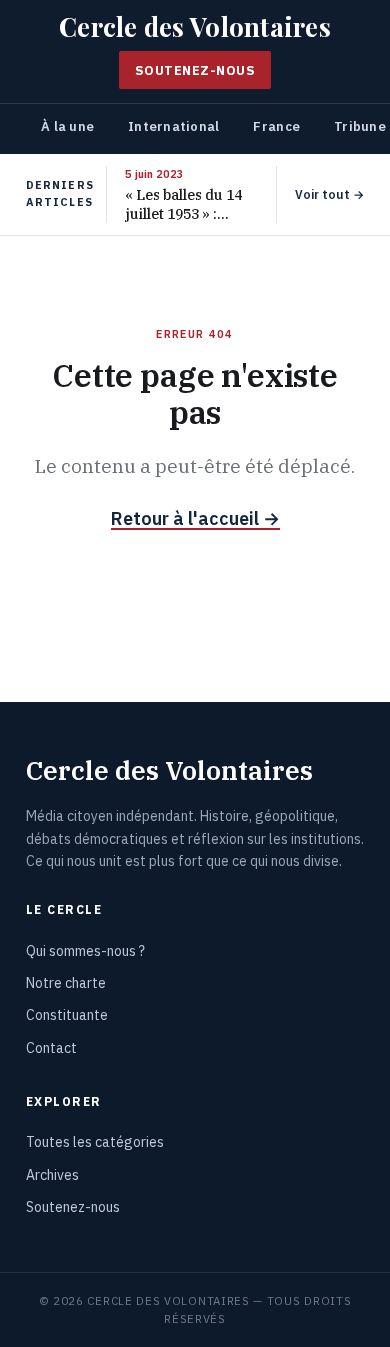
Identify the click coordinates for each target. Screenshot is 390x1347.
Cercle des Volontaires (195, 27)
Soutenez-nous (195, 70)
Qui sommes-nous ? (85, 951)
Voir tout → (329, 194)
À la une (67, 126)
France (276, 126)
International (173, 126)
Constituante (67, 1015)
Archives (52, 1175)
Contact (51, 1048)
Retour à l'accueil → (195, 518)
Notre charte (66, 983)
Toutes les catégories (95, 1142)
